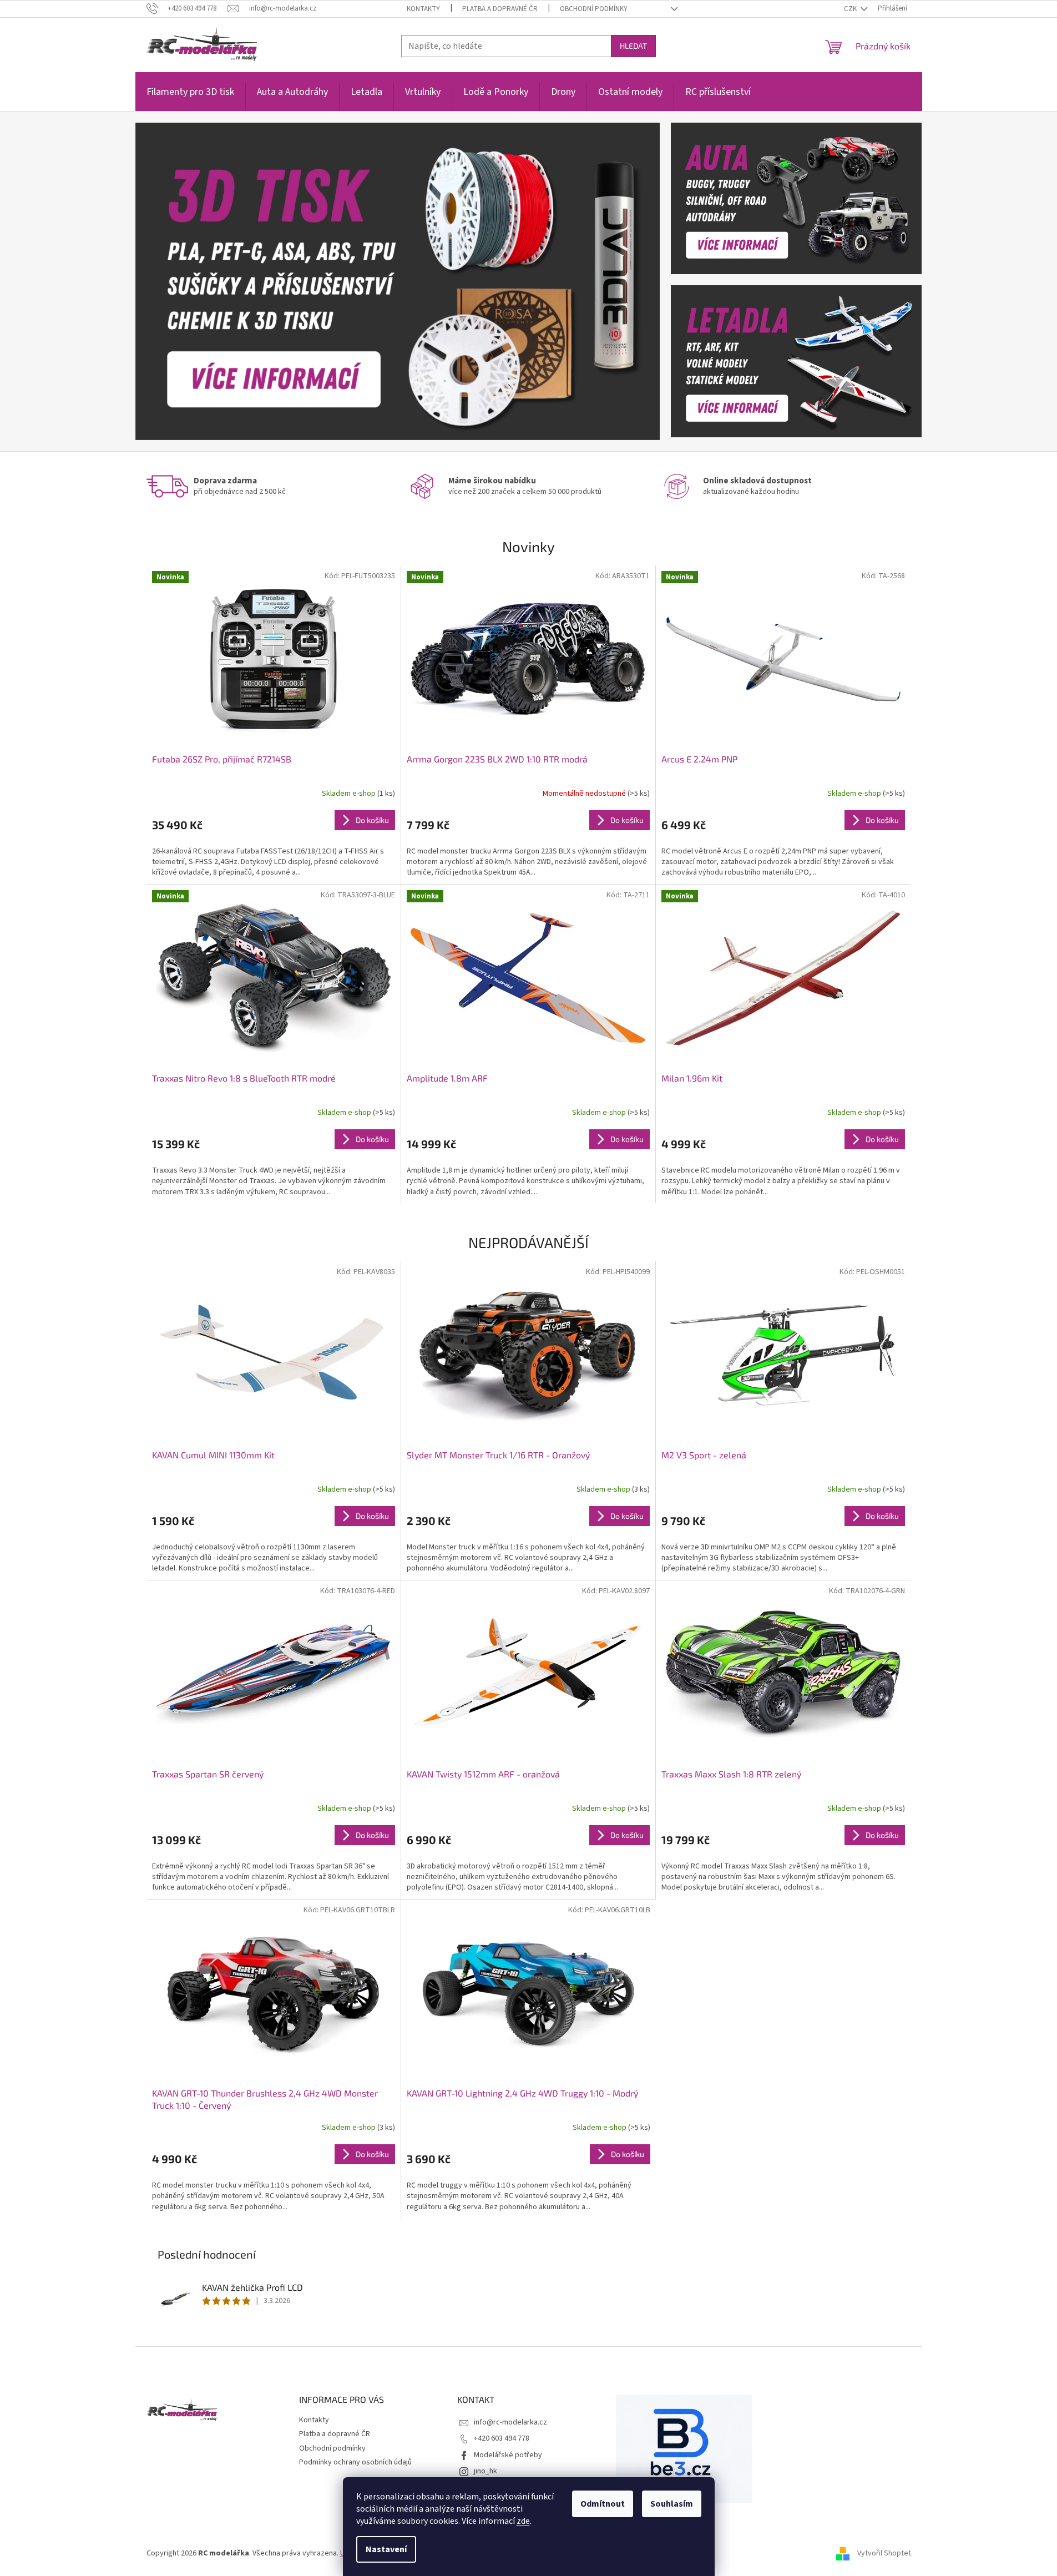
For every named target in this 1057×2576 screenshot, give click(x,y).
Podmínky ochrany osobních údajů (355, 2462)
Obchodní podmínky (594, 9)
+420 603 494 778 (502, 2438)
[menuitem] (190, 98)
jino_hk (485, 2471)
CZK (851, 9)
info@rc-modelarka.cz (510, 2422)
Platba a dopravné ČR (500, 9)
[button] (175, 281)
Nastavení (386, 2549)
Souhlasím (672, 2504)
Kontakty (423, 9)
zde (523, 2521)
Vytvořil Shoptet (884, 2553)
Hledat (633, 46)
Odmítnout (603, 2504)
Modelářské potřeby (508, 2455)
